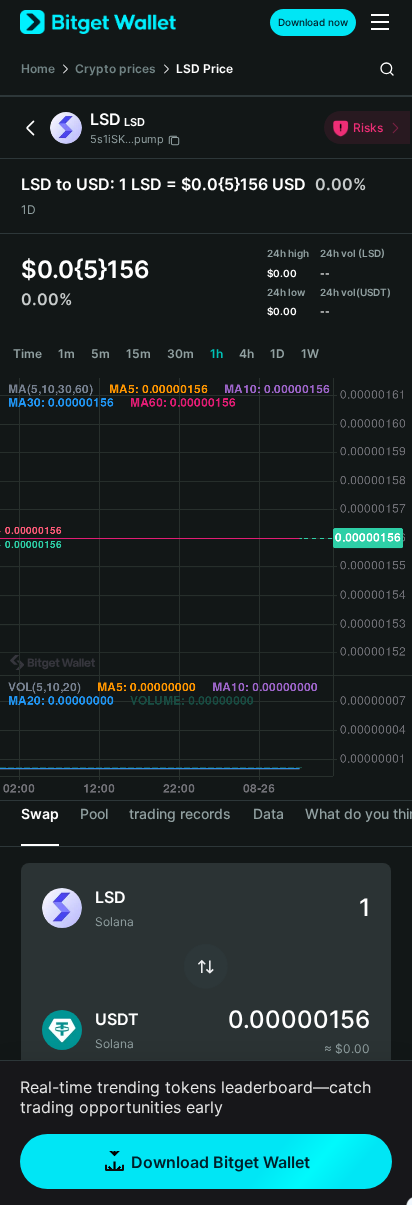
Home (38, 68)
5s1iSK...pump (127, 139)
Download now (313, 22)
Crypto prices (115, 68)
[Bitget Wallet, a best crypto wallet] (98, 22)
